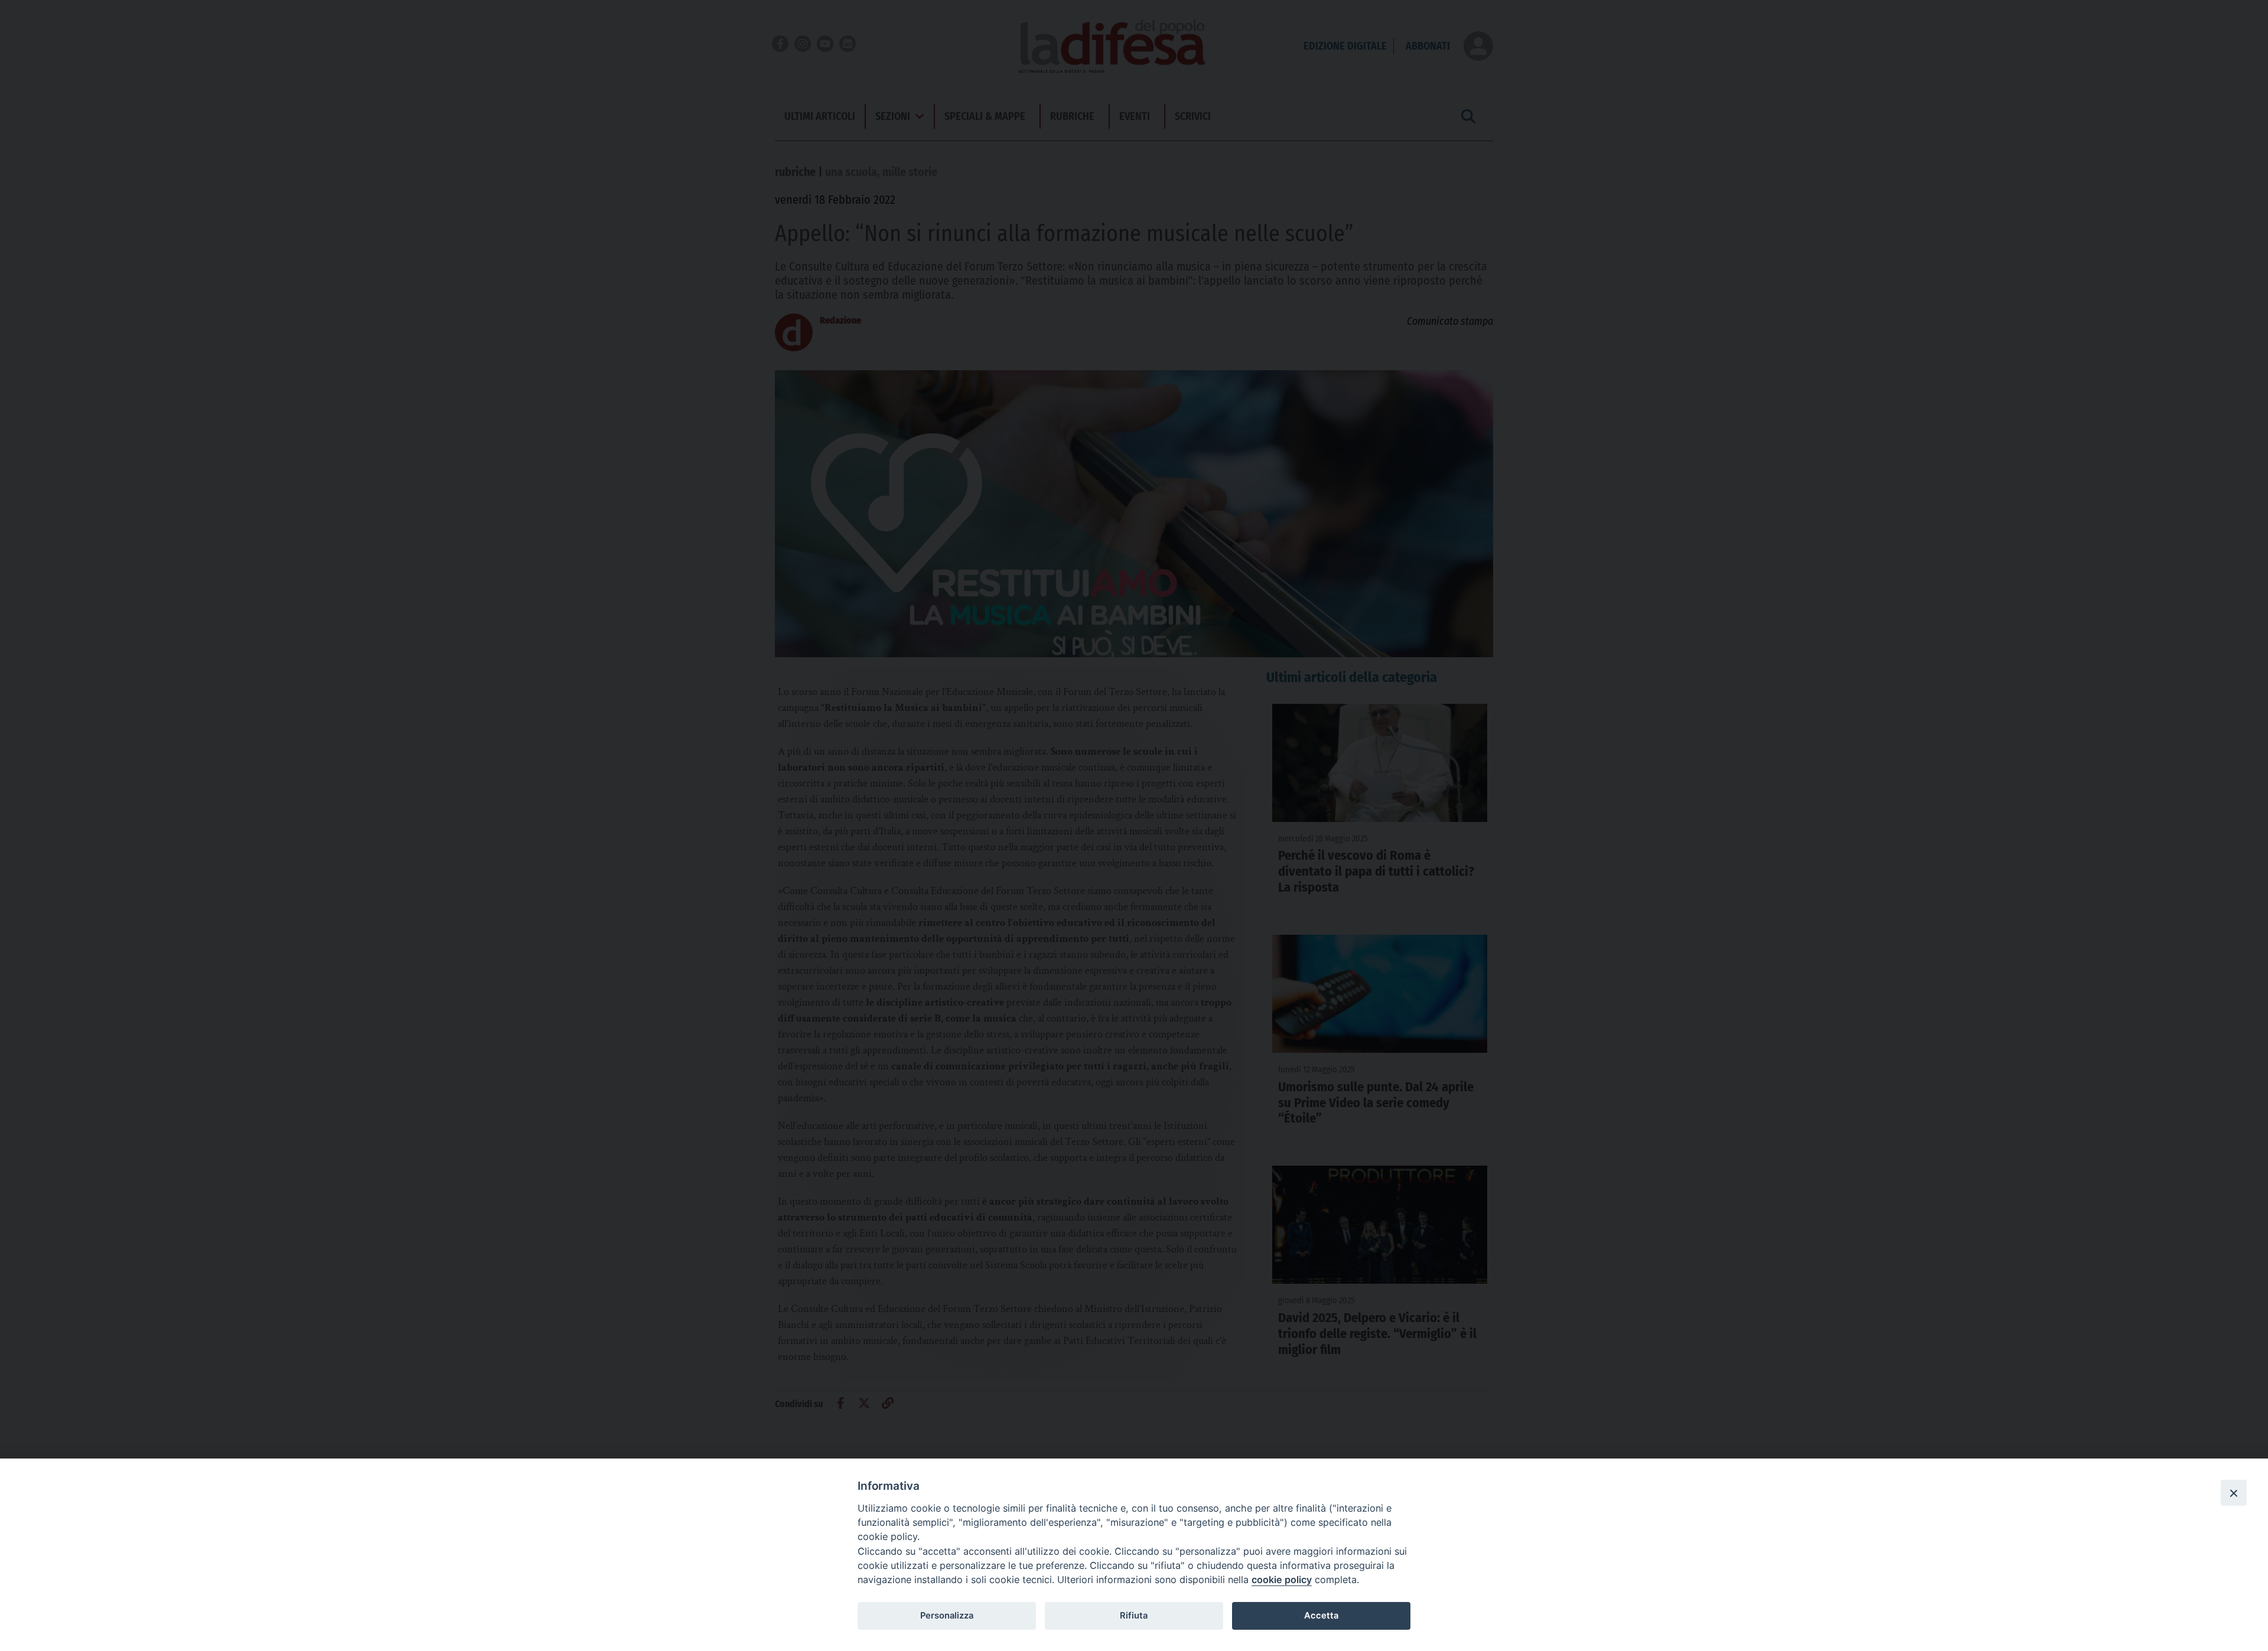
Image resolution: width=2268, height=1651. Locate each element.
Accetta (1321, 1616)
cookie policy (1282, 1580)
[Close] (2234, 1493)
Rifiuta (1134, 1616)
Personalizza (947, 1616)
